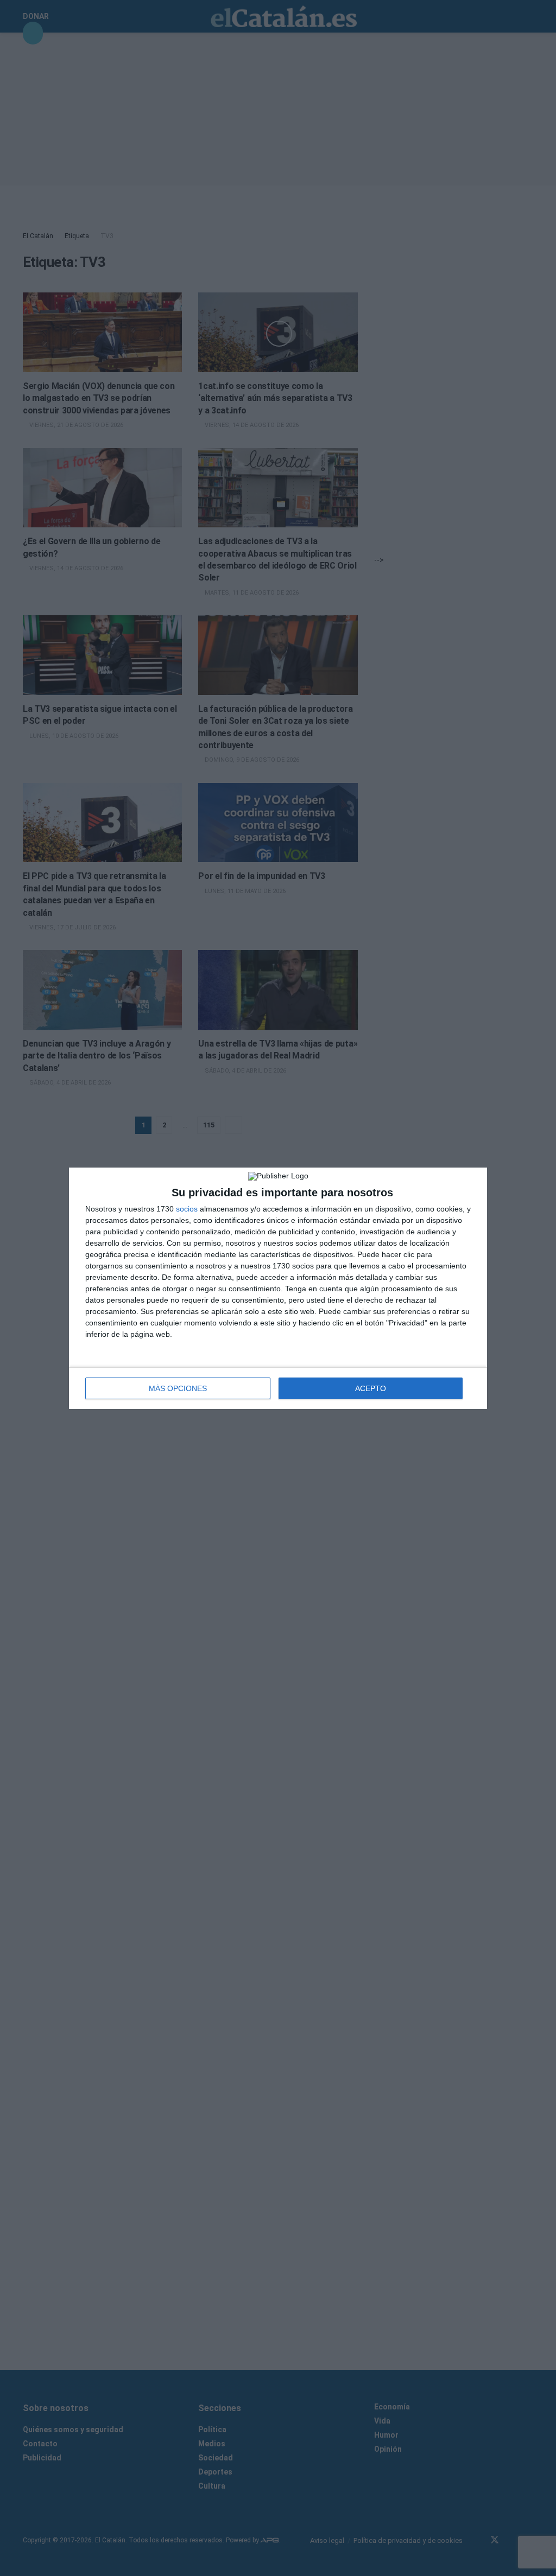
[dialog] (278, 1288)
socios (187, 1209)
